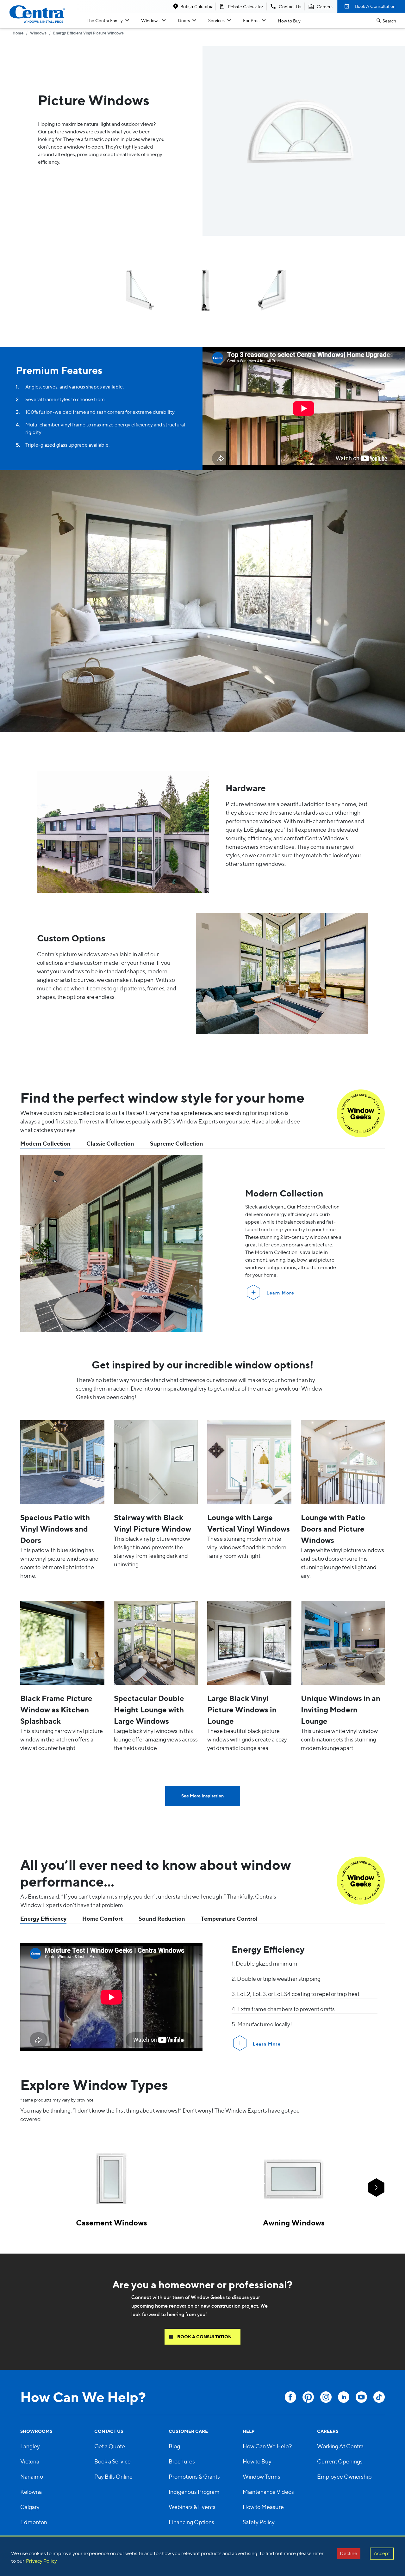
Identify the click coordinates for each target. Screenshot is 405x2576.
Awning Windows (294, 2223)
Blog (174, 2446)
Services (216, 20)
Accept (382, 2553)
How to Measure (263, 2507)
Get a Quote (110, 2446)
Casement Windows (112, 2223)
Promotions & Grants (194, 2477)
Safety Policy (259, 2522)
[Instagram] (326, 2397)
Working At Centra (340, 2446)
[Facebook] (290, 2397)
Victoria (30, 2461)
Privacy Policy (41, 2561)
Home (18, 34)
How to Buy (289, 21)
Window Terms (262, 2477)
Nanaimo (32, 2477)
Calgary (30, 2507)
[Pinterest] (308, 2397)
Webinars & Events (192, 2507)
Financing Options (191, 2522)
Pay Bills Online (113, 2477)
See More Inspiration (202, 1796)
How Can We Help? (267, 2446)
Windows (150, 20)
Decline (349, 2553)
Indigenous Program (194, 2492)
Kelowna (31, 2492)
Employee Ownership (344, 2477)
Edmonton (34, 2522)
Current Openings (340, 2461)
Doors (184, 20)
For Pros (251, 20)
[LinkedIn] (344, 2397)
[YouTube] (361, 2397)
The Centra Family (105, 20)
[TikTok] (379, 2397)
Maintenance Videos (268, 2492)
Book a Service (112, 2461)
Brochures (182, 2461)
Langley (30, 2446)
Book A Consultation (375, 6)
